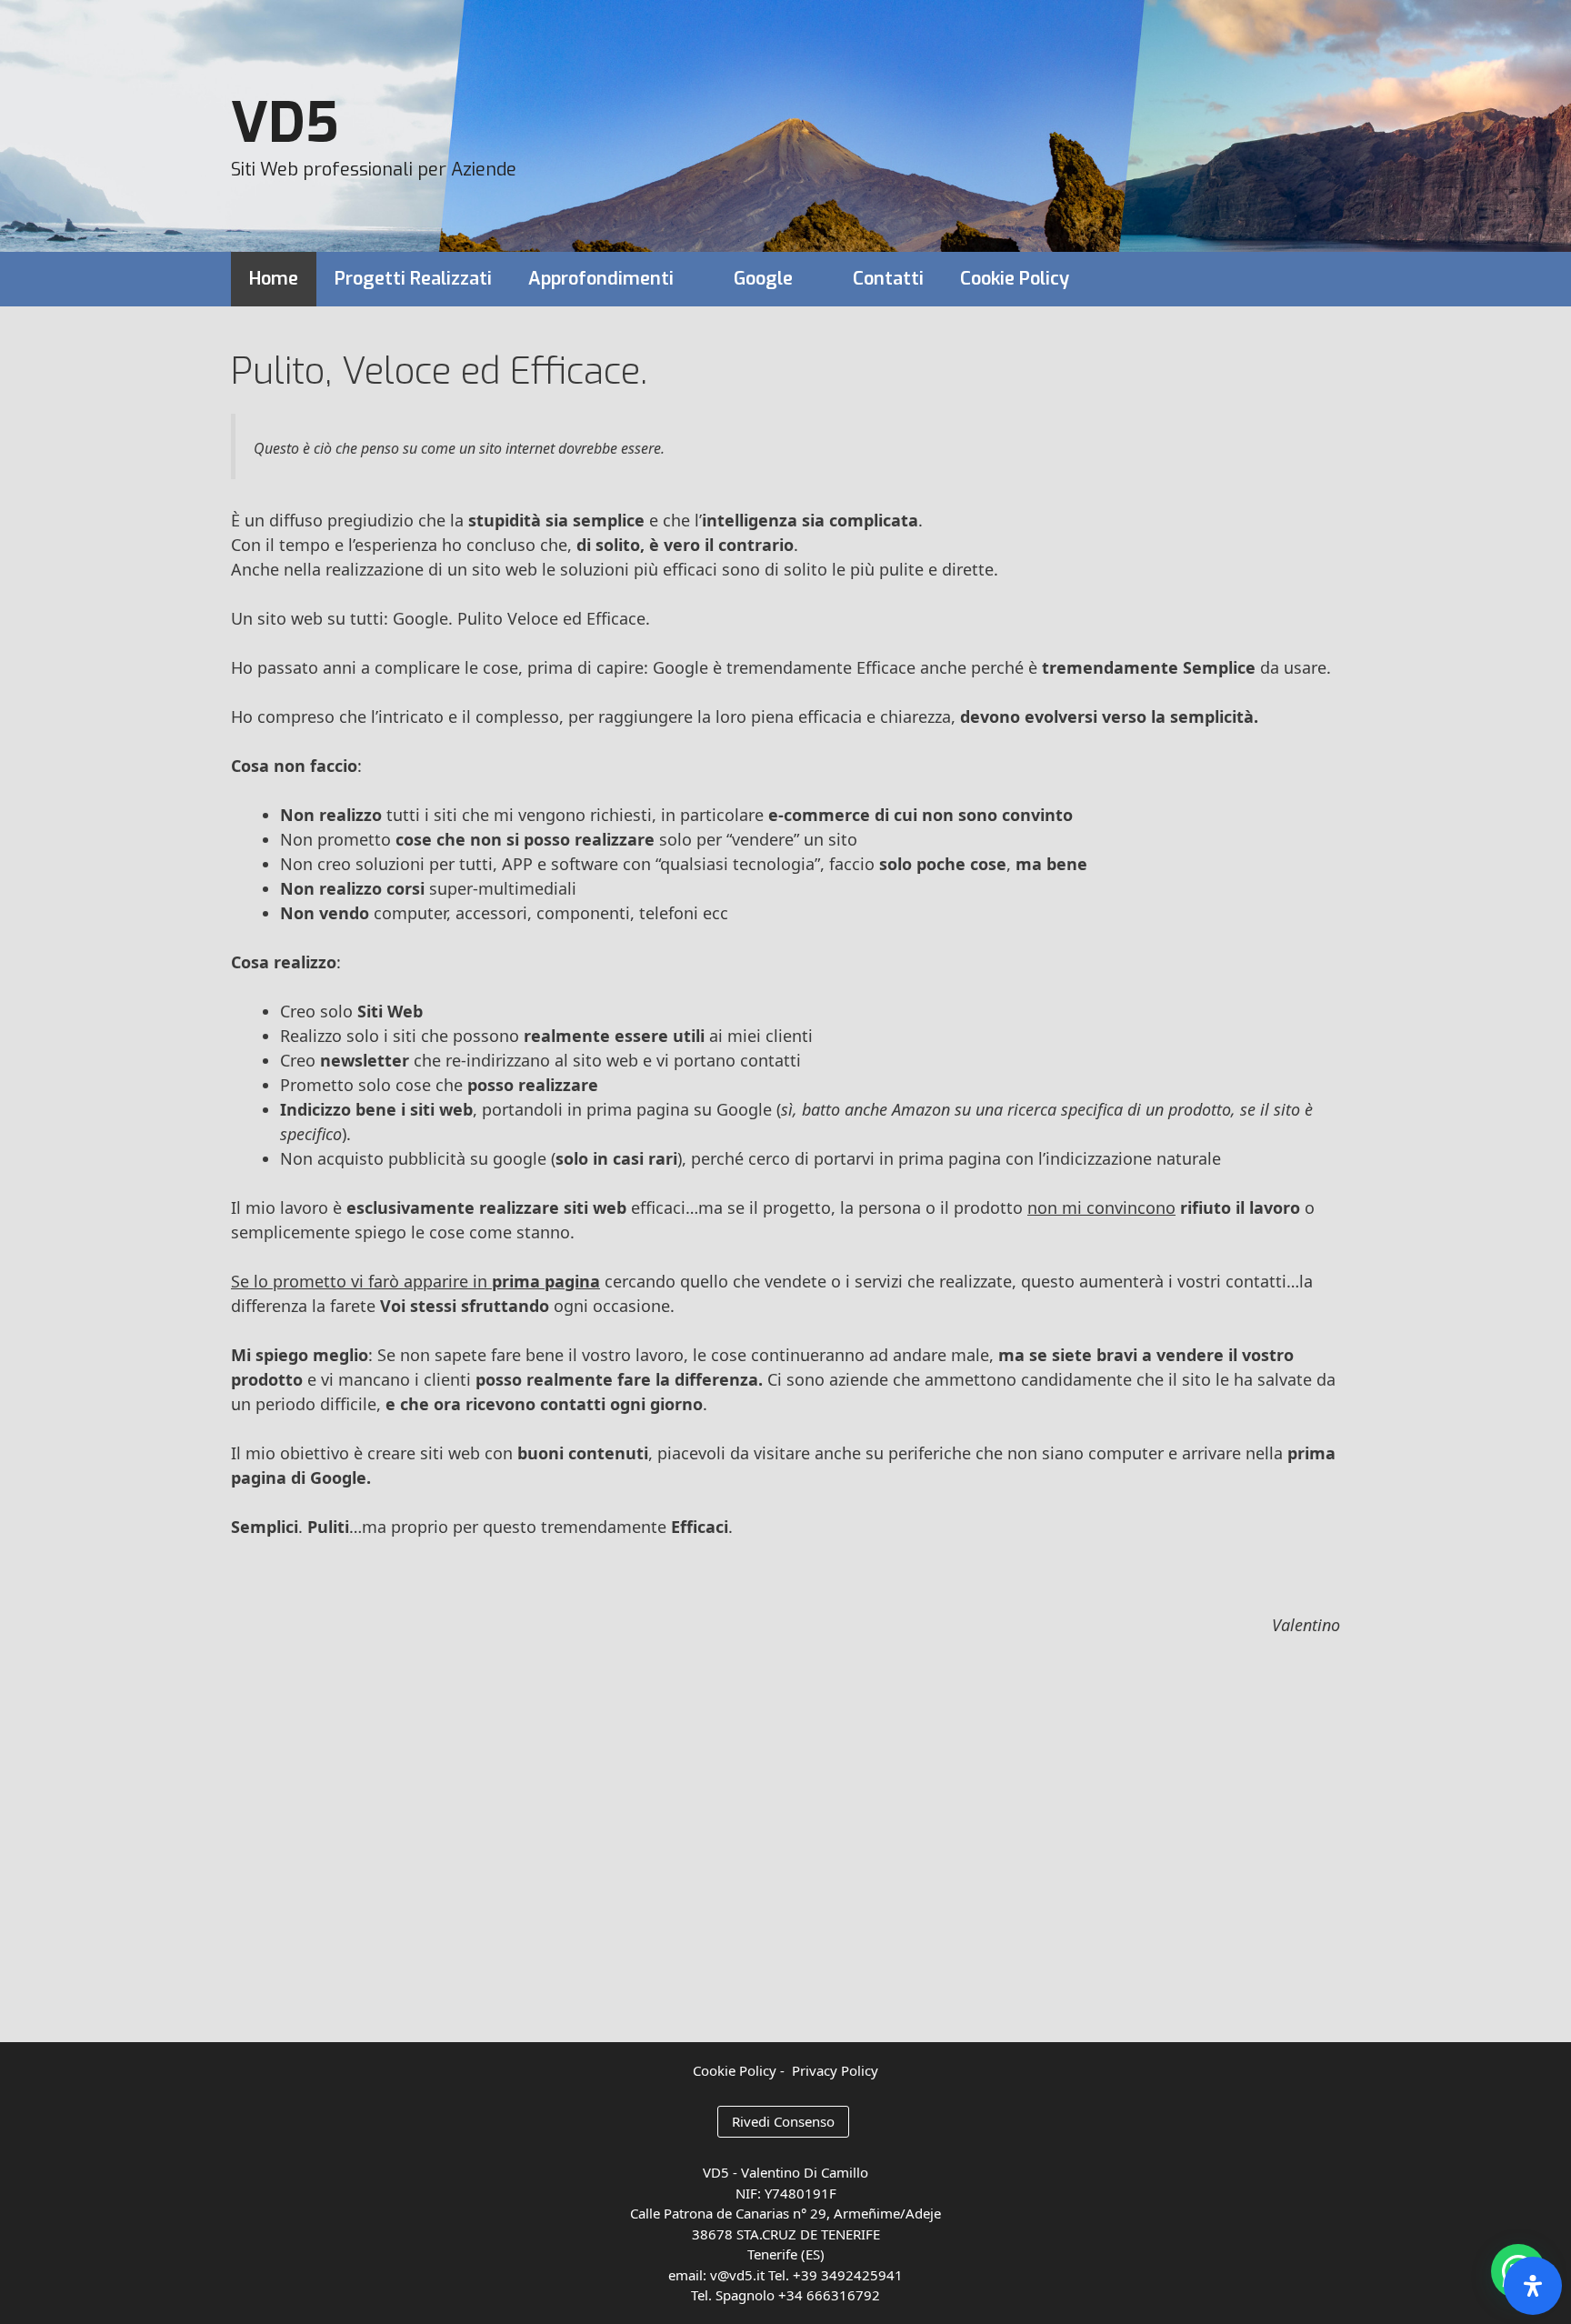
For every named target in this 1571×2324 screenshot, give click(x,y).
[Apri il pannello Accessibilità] (1533, 2286)
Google (763, 279)
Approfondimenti (601, 279)
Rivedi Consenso (783, 2121)
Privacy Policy (835, 2070)
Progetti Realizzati (413, 279)
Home (274, 279)
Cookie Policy (1015, 279)
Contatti (888, 279)
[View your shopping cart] (1315, 279)
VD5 (285, 124)
